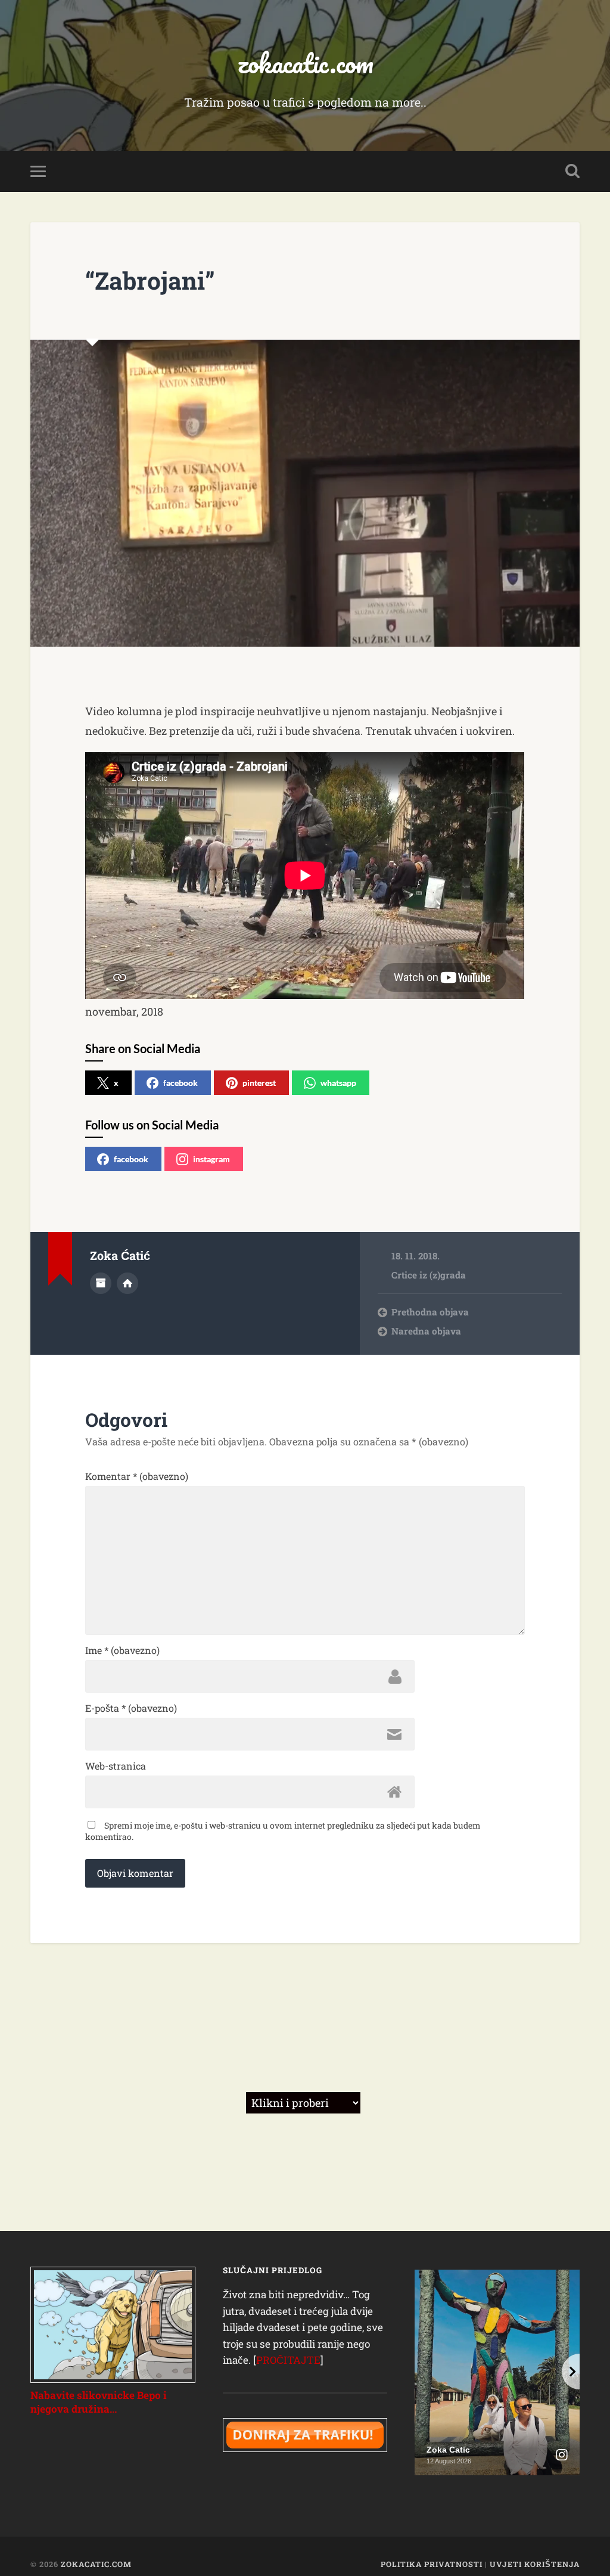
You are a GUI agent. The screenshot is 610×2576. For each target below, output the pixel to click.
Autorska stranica (127, 1283)
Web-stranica (116, 1766)
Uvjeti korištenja (535, 2564)
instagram (211, 1159)
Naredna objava (426, 1331)
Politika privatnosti (432, 2564)
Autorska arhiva (101, 1283)
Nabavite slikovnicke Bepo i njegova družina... (99, 2402)
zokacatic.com (305, 63)
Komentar (137, 1476)
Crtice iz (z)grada (429, 1275)
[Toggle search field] (572, 171)
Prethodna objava (430, 1312)
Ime (122, 1650)
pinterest (259, 1083)
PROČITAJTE (288, 2360)
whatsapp (338, 1083)
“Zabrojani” (150, 280)
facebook (180, 1083)
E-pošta (131, 1708)
